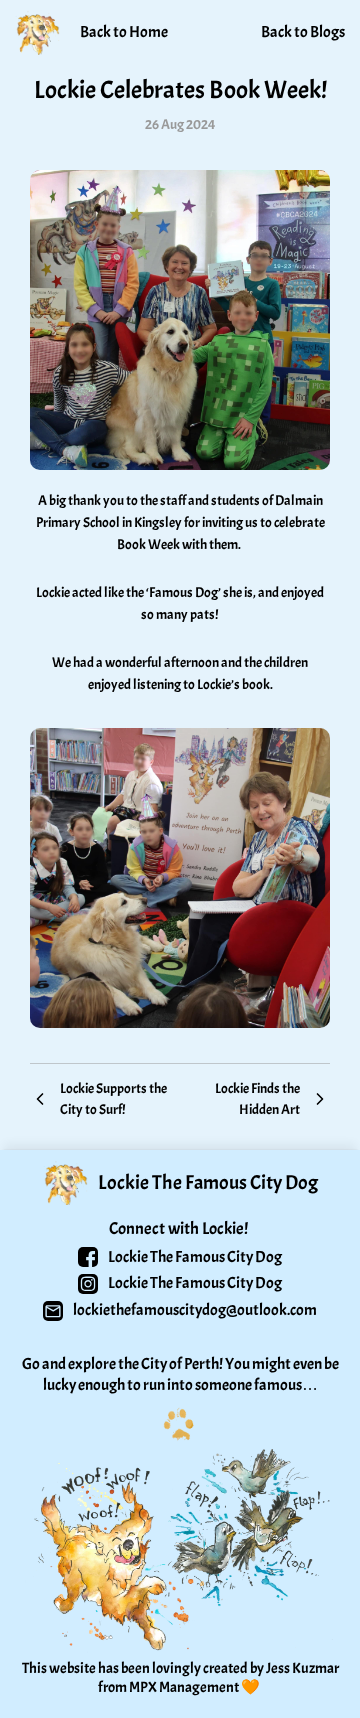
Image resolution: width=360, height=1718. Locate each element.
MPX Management (184, 1687)
